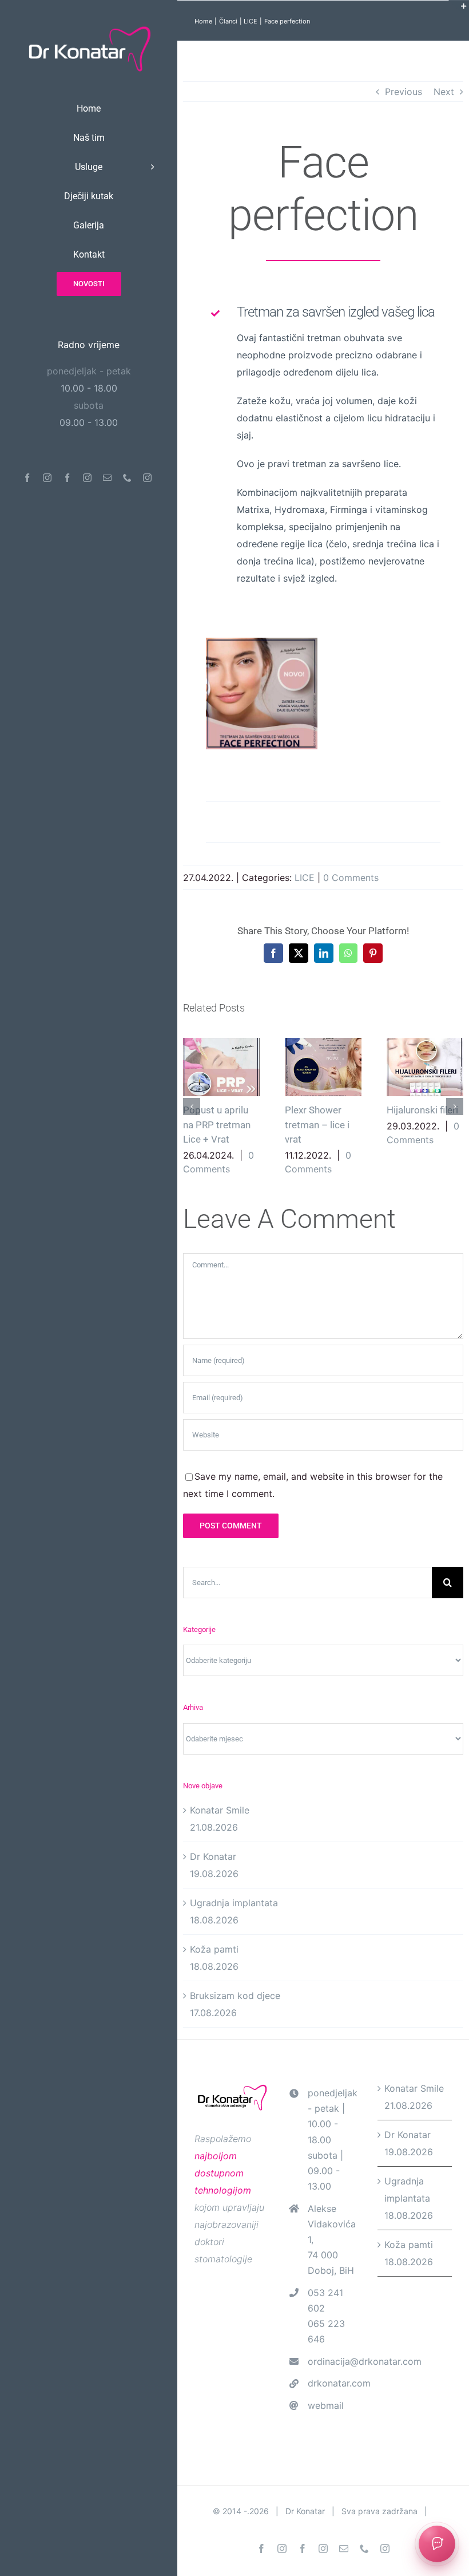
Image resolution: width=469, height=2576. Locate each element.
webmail (326, 2405)
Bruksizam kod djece (235, 1996)
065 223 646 (326, 2331)
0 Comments (351, 878)
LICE (305, 878)
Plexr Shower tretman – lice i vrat (323, 1067)
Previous (404, 92)
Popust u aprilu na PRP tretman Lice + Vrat (222, 1067)
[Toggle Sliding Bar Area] (459, 10)
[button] (192, 1107)
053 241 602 (325, 2300)
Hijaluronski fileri (425, 1067)
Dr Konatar (213, 1856)
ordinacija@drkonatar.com (334, 2361)
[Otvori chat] (437, 2544)
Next (444, 92)
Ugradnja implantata (234, 1903)
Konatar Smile (220, 1810)
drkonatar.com (334, 2383)
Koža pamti (214, 1949)
